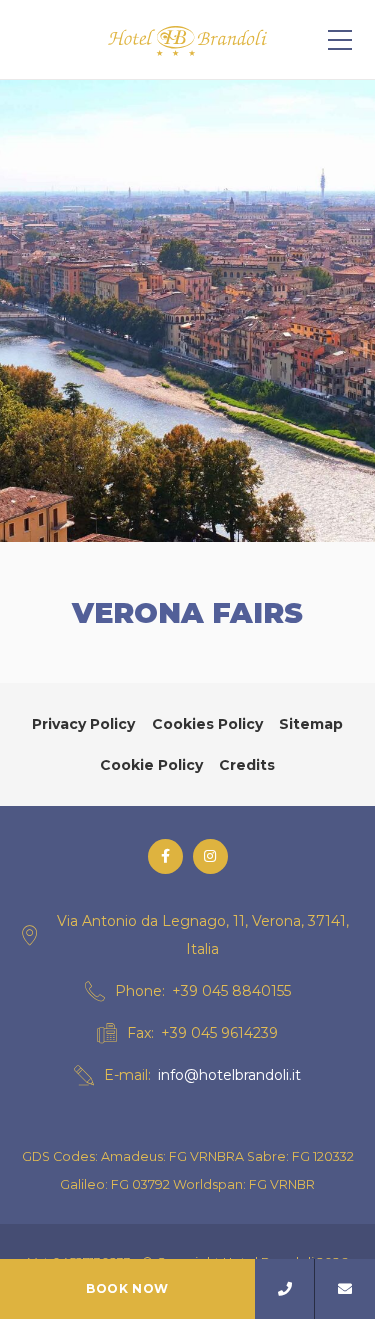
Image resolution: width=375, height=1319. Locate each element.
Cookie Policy (151, 765)
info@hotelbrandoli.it (229, 1075)
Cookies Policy (207, 724)
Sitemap (311, 724)
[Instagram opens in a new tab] (210, 856)
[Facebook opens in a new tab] (165, 856)
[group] (187, 311)
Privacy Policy (83, 724)
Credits (247, 765)
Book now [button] (127, 1288)
